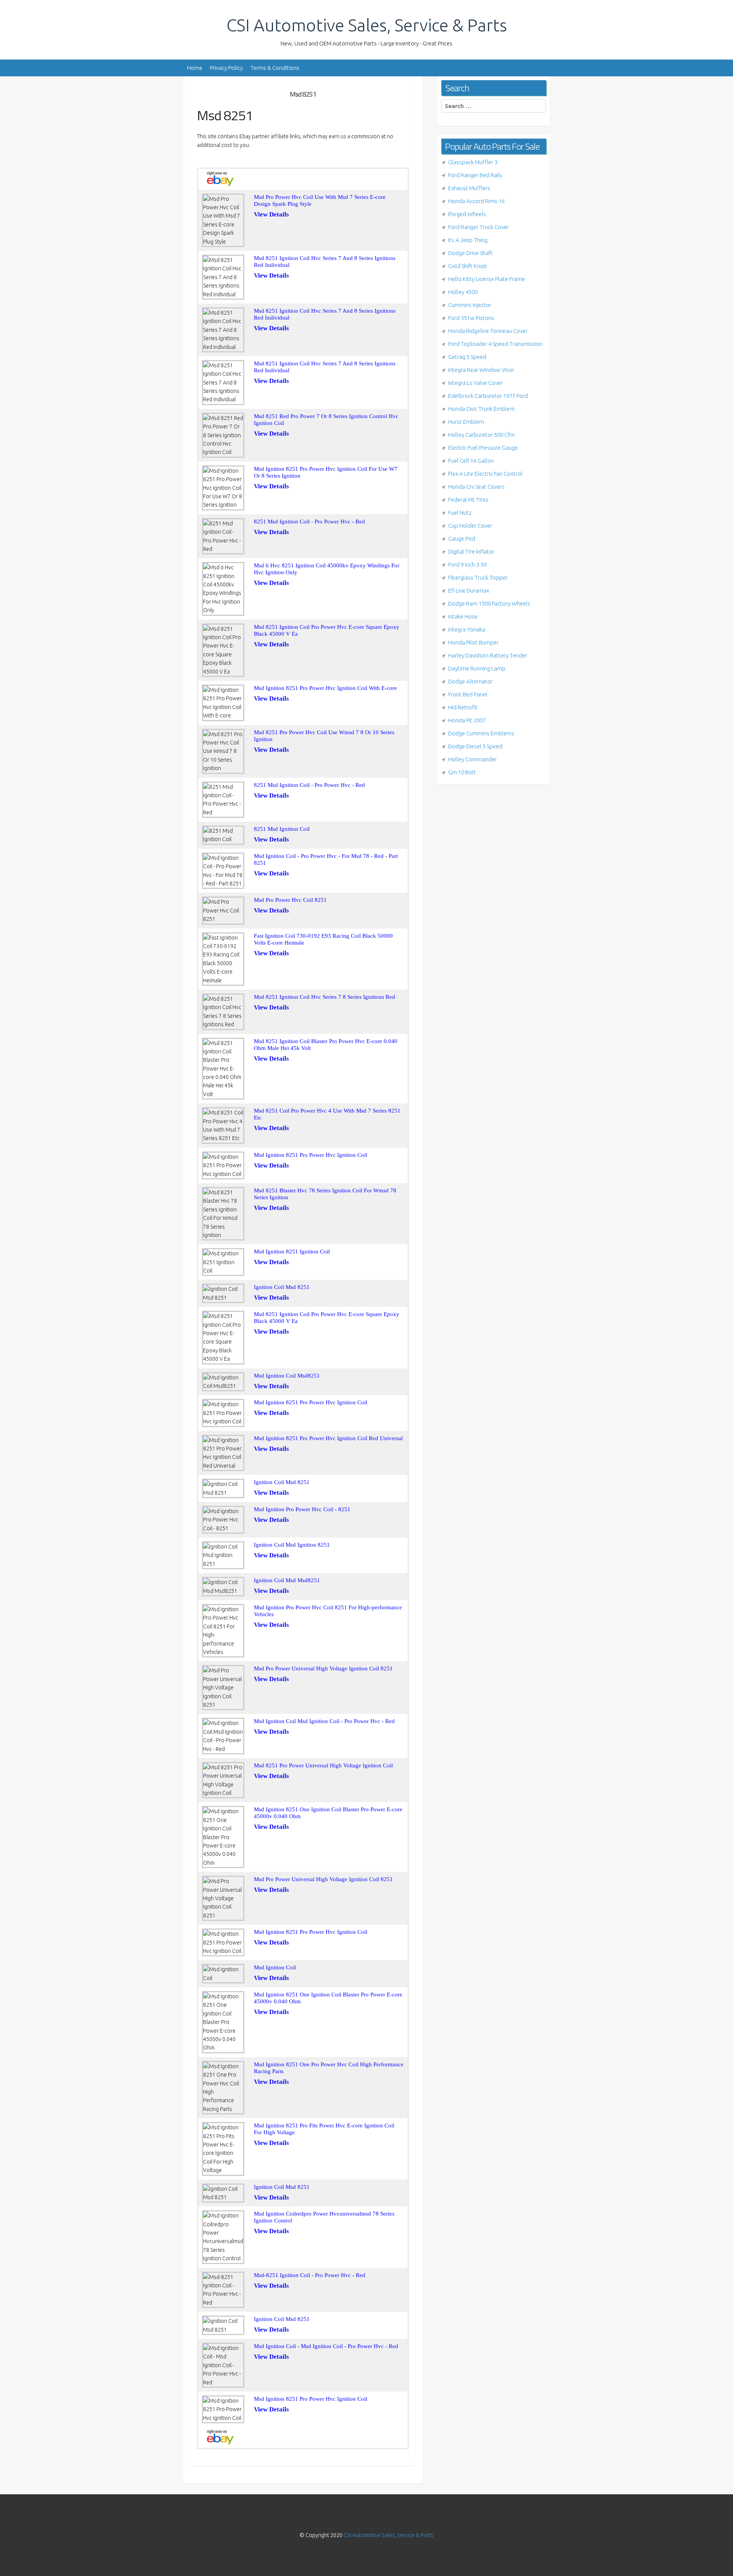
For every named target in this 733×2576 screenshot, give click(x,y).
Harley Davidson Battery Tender (488, 655)
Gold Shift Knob (468, 266)
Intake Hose (463, 616)
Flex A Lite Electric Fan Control (485, 474)
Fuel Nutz (460, 513)
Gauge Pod (462, 539)
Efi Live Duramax (469, 590)
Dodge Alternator (470, 681)
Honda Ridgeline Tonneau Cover (488, 331)
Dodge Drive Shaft (471, 253)
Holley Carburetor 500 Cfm (481, 435)
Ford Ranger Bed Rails (475, 175)
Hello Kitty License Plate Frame (487, 279)
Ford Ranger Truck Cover (479, 227)
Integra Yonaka (467, 629)
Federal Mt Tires (468, 500)
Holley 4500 (463, 292)
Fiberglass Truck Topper (478, 577)
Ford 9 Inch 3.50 (467, 564)
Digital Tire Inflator (471, 552)
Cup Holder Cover (470, 526)
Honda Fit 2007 (467, 720)
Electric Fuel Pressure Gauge (483, 448)
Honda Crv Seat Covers (476, 487)
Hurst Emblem (466, 422)
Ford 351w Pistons (471, 318)
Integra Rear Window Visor (481, 370)
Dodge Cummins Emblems (481, 733)
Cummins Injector (470, 305)
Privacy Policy (226, 68)
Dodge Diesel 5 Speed (475, 746)
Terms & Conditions (275, 68)
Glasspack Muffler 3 (473, 162)
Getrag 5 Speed (467, 357)
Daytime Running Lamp (477, 668)
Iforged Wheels (467, 214)
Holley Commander (472, 759)
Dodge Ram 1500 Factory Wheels (489, 603)
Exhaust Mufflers (469, 188)
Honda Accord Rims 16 (476, 201)
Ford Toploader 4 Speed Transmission (495, 344)
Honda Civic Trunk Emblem (481, 409)
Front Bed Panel (468, 694)
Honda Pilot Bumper (473, 642)
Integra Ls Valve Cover (475, 383)
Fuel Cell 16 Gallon (471, 461)
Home (195, 68)
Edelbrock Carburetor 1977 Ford (488, 396)
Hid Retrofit (463, 707)
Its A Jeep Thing (468, 240)
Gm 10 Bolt (462, 772)
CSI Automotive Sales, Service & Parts (367, 25)
